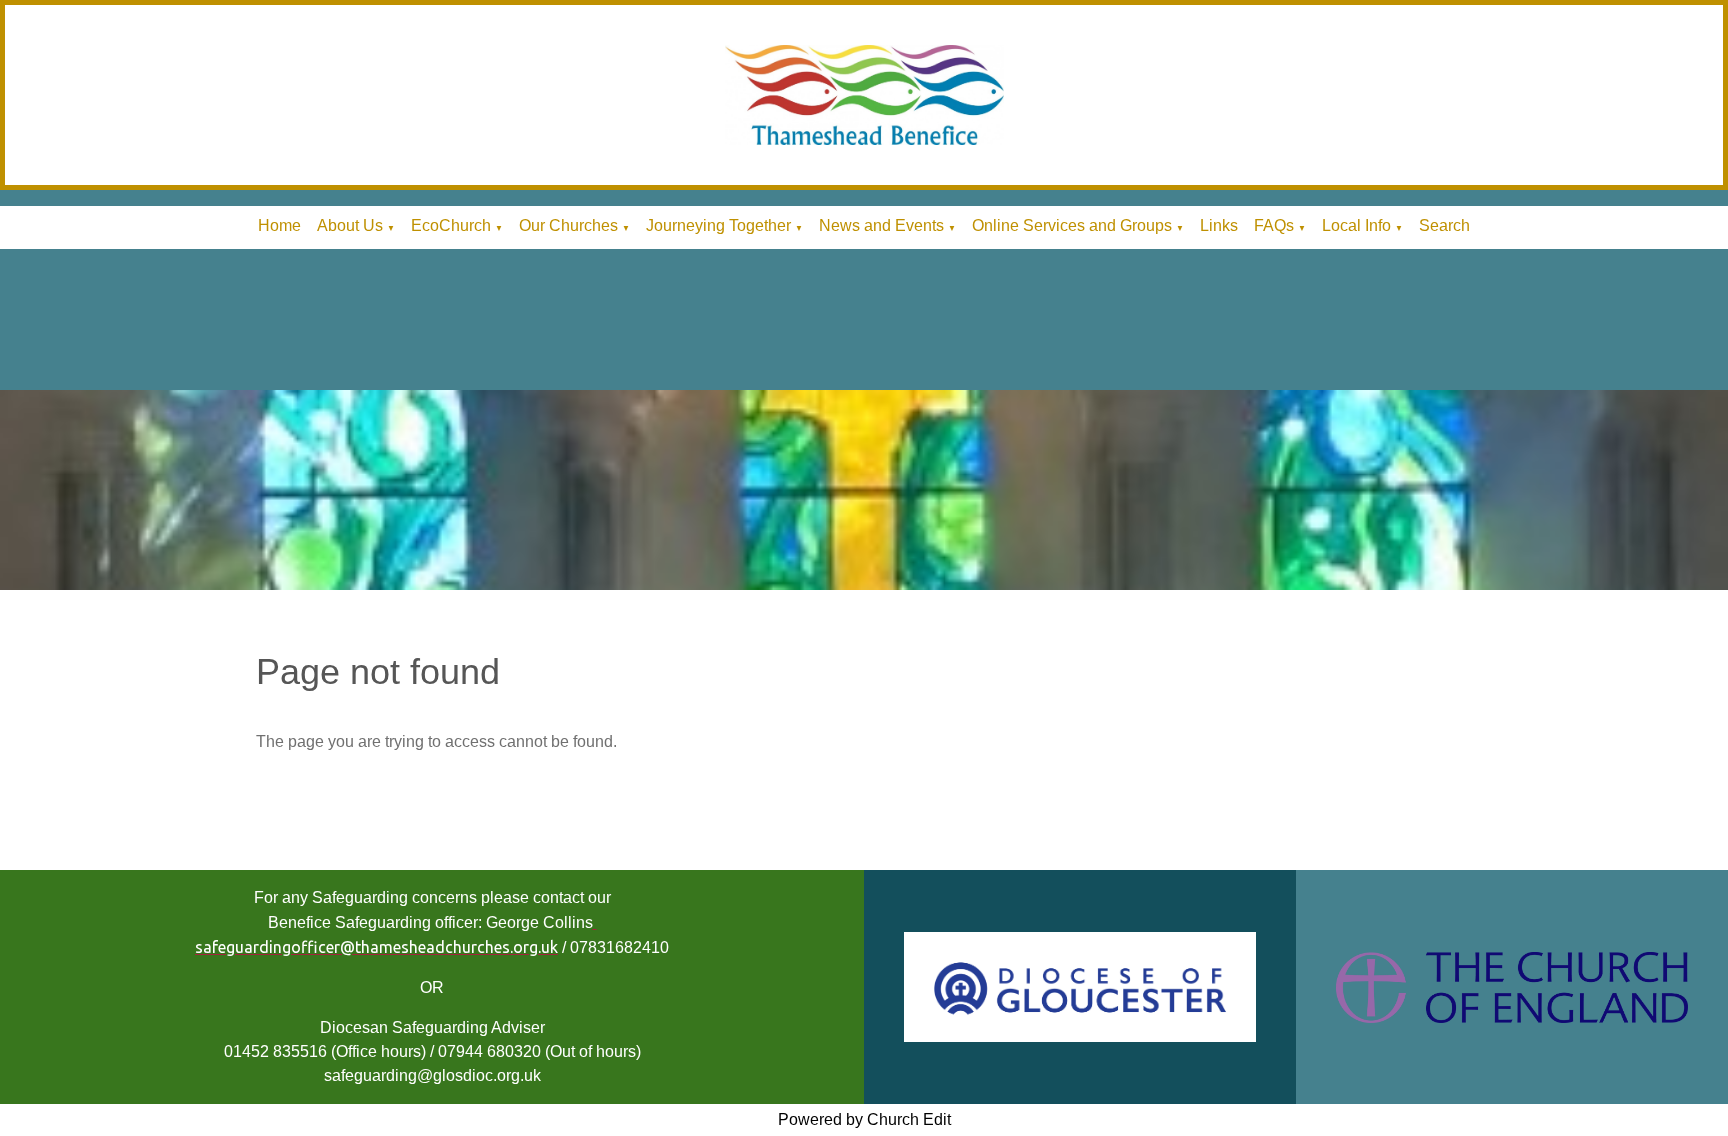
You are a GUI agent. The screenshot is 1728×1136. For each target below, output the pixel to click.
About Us (350, 225)
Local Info (1356, 225)
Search (1444, 225)
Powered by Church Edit (864, 1119)
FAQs (1274, 225)
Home (279, 225)
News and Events (881, 225)
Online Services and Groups (1072, 225)
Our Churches (568, 225)
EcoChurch (451, 225)
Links (1219, 225)
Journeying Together (718, 225)
